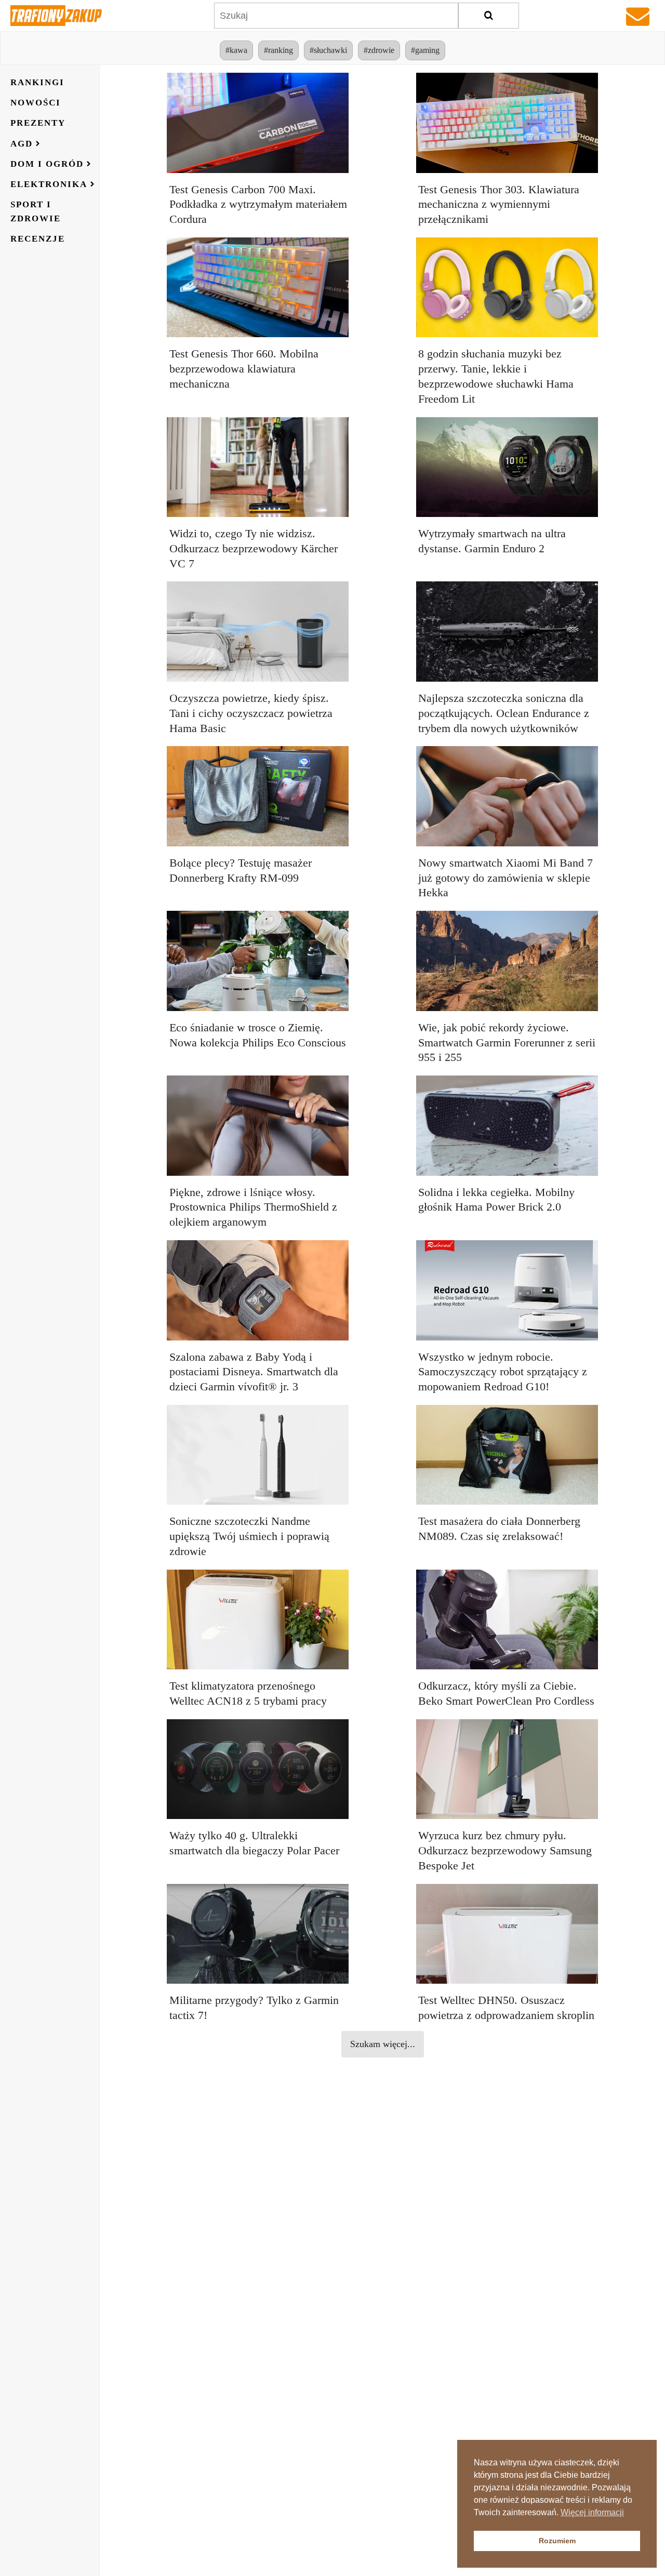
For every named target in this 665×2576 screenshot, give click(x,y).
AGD (22, 144)
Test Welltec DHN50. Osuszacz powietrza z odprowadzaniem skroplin (506, 2008)
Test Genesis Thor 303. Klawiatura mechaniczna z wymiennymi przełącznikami (499, 204)
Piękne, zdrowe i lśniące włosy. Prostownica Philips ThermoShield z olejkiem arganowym (253, 1207)
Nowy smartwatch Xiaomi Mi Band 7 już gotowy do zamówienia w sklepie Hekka (506, 878)
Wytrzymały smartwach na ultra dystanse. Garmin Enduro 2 (492, 541)
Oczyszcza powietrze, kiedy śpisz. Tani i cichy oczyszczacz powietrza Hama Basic (251, 713)
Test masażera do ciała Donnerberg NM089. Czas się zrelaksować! (499, 1529)
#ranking (278, 50)
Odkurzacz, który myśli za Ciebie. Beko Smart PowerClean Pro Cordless (506, 1693)
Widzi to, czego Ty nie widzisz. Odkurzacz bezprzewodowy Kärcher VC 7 (254, 548)
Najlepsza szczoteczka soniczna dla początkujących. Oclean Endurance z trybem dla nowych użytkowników (504, 713)
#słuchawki (328, 50)
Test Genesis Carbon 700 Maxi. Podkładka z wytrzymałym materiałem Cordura (258, 204)
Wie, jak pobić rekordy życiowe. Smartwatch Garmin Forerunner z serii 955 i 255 (507, 1043)
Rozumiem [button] (557, 2541)
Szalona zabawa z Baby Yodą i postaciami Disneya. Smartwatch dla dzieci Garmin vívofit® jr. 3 (254, 1372)
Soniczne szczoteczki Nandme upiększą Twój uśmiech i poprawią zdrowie (249, 1536)
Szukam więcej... (383, 2044)
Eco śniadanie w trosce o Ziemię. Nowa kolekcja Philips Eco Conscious (258, 1035)
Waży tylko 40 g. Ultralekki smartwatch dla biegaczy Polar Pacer (254, 1843)
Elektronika (49, 184)
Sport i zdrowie (36, 211)
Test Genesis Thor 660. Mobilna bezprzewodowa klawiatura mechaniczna (244, 369)
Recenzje (38, 239)
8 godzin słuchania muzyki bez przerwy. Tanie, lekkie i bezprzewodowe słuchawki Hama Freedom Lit (496, 376)
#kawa (236, 50)
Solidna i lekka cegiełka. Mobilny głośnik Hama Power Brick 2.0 (496, 1200)
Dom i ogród (47, 164)
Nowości (36, 103)
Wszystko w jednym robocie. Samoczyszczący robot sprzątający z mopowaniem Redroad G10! (503, 1372)
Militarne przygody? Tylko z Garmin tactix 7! (254, 2008)
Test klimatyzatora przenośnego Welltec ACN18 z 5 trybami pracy (248, 1693)
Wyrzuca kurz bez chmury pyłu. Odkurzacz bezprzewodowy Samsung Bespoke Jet (505, 1850)
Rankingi (37, 82)
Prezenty (38, 123)
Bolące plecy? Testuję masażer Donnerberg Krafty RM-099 (241, 870)
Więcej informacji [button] (592, 2512)
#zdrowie (379, 50)
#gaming (425, 50)
